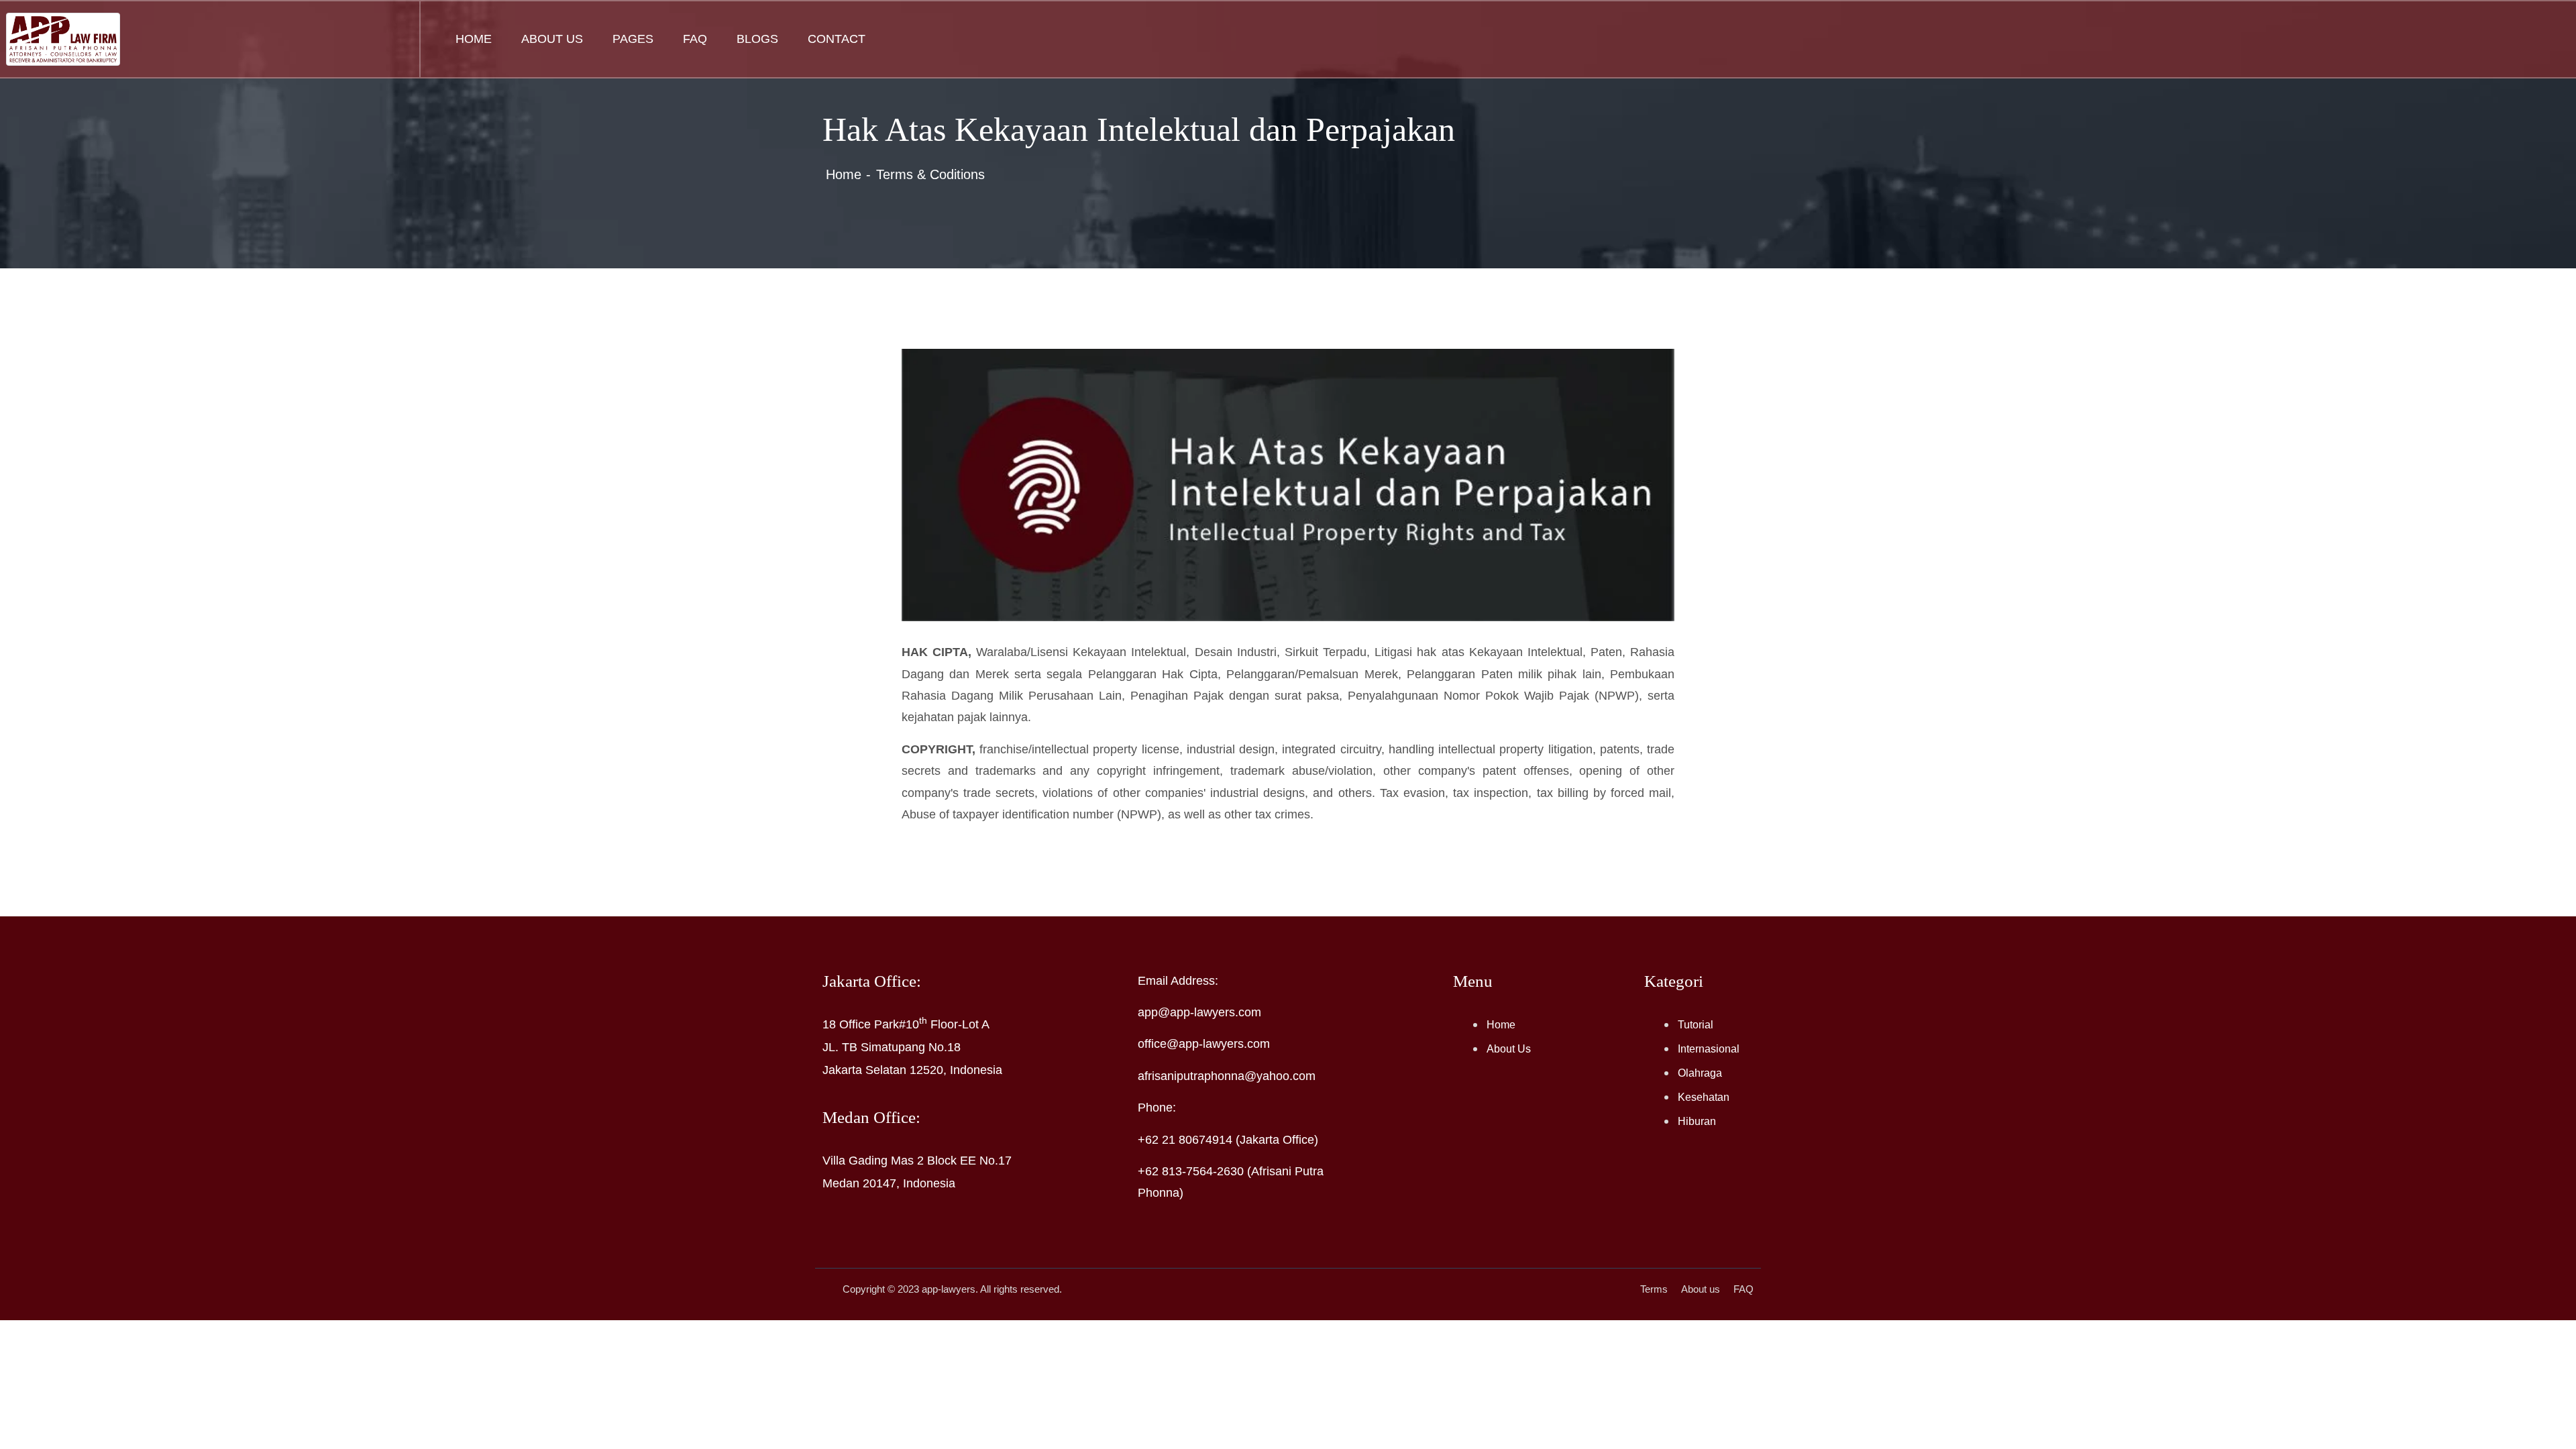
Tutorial (1696, 1025)
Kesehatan (1704, 1097)
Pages (633, 39)
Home (474, 39)
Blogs (757, 39)
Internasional (1709, 1049)
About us (1701, 1289)
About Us (552, 39)
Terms (1654, 1289)
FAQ (695, 39)
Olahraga (1700, 1073)
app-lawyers (949, 1289)
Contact (837, 39)
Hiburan (1697, 1121)
